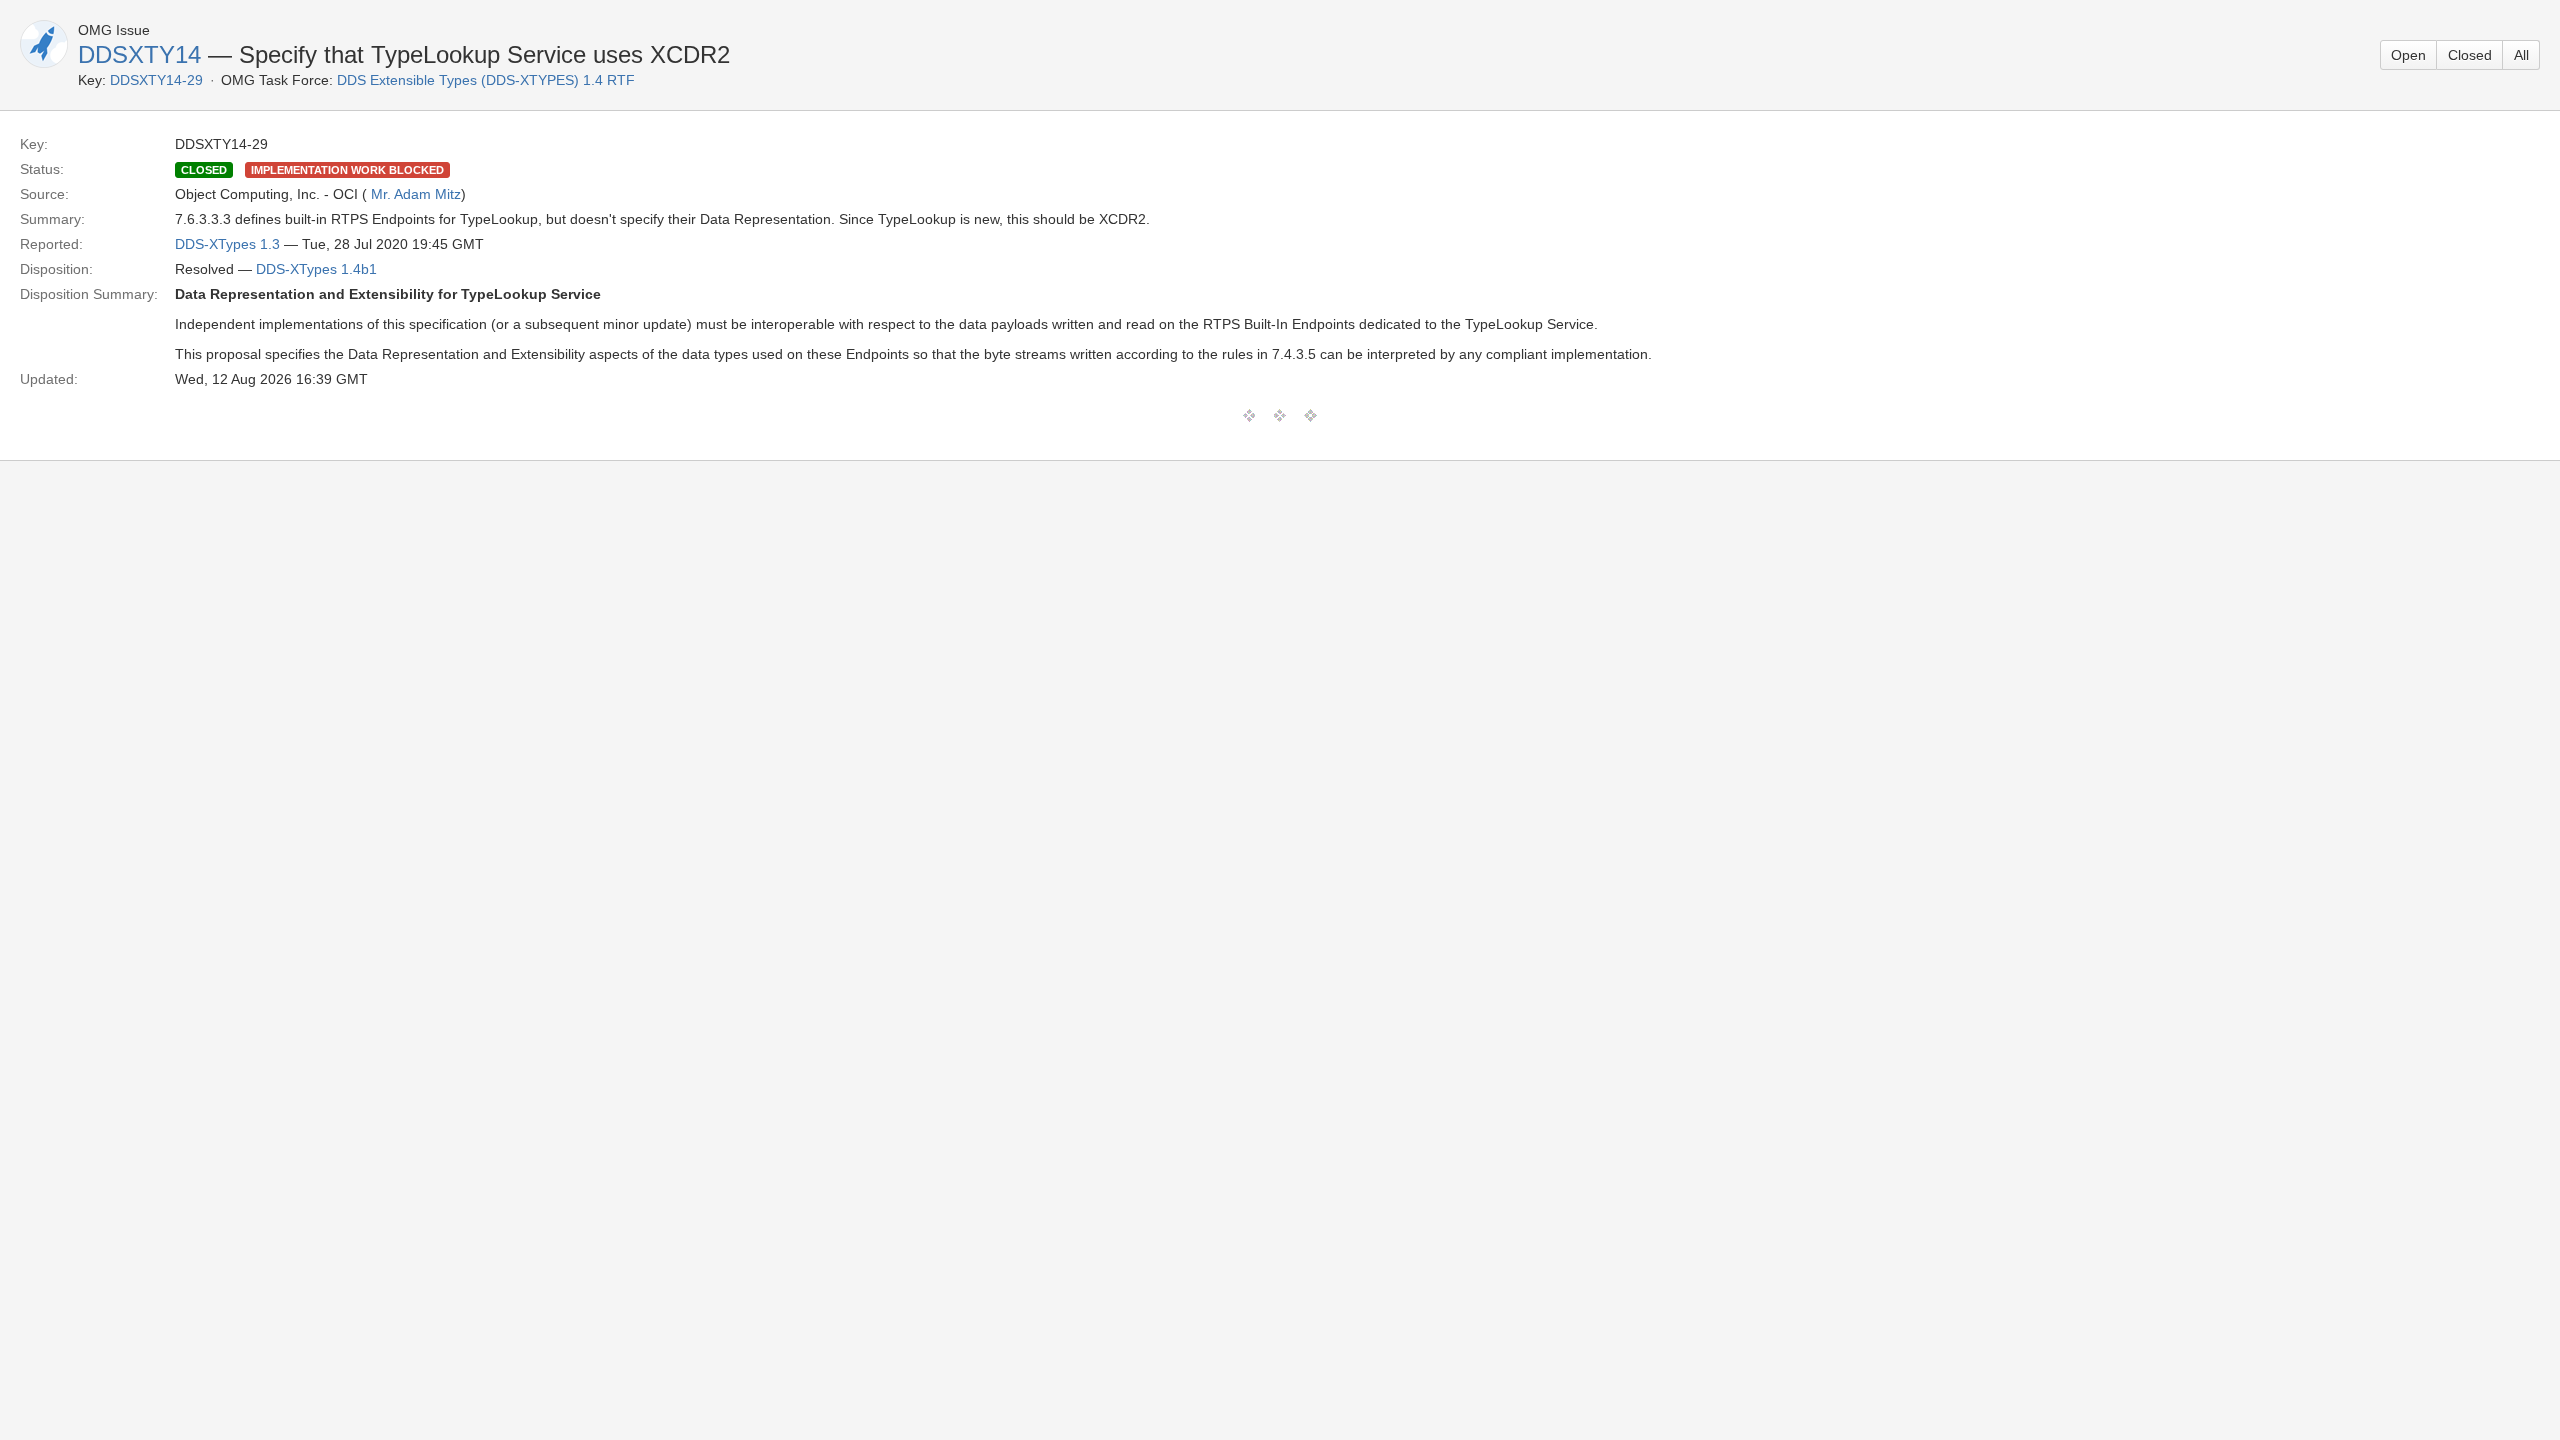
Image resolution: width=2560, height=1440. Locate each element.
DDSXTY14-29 (156, 80)
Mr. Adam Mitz (416, 194)
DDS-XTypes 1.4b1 (316, 269)
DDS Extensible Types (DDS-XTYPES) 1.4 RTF (486, 80)
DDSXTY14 (139, 54)
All (2521, 55)
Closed (2470, 55)
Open (2408, 55)
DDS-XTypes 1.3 (227, 244)
